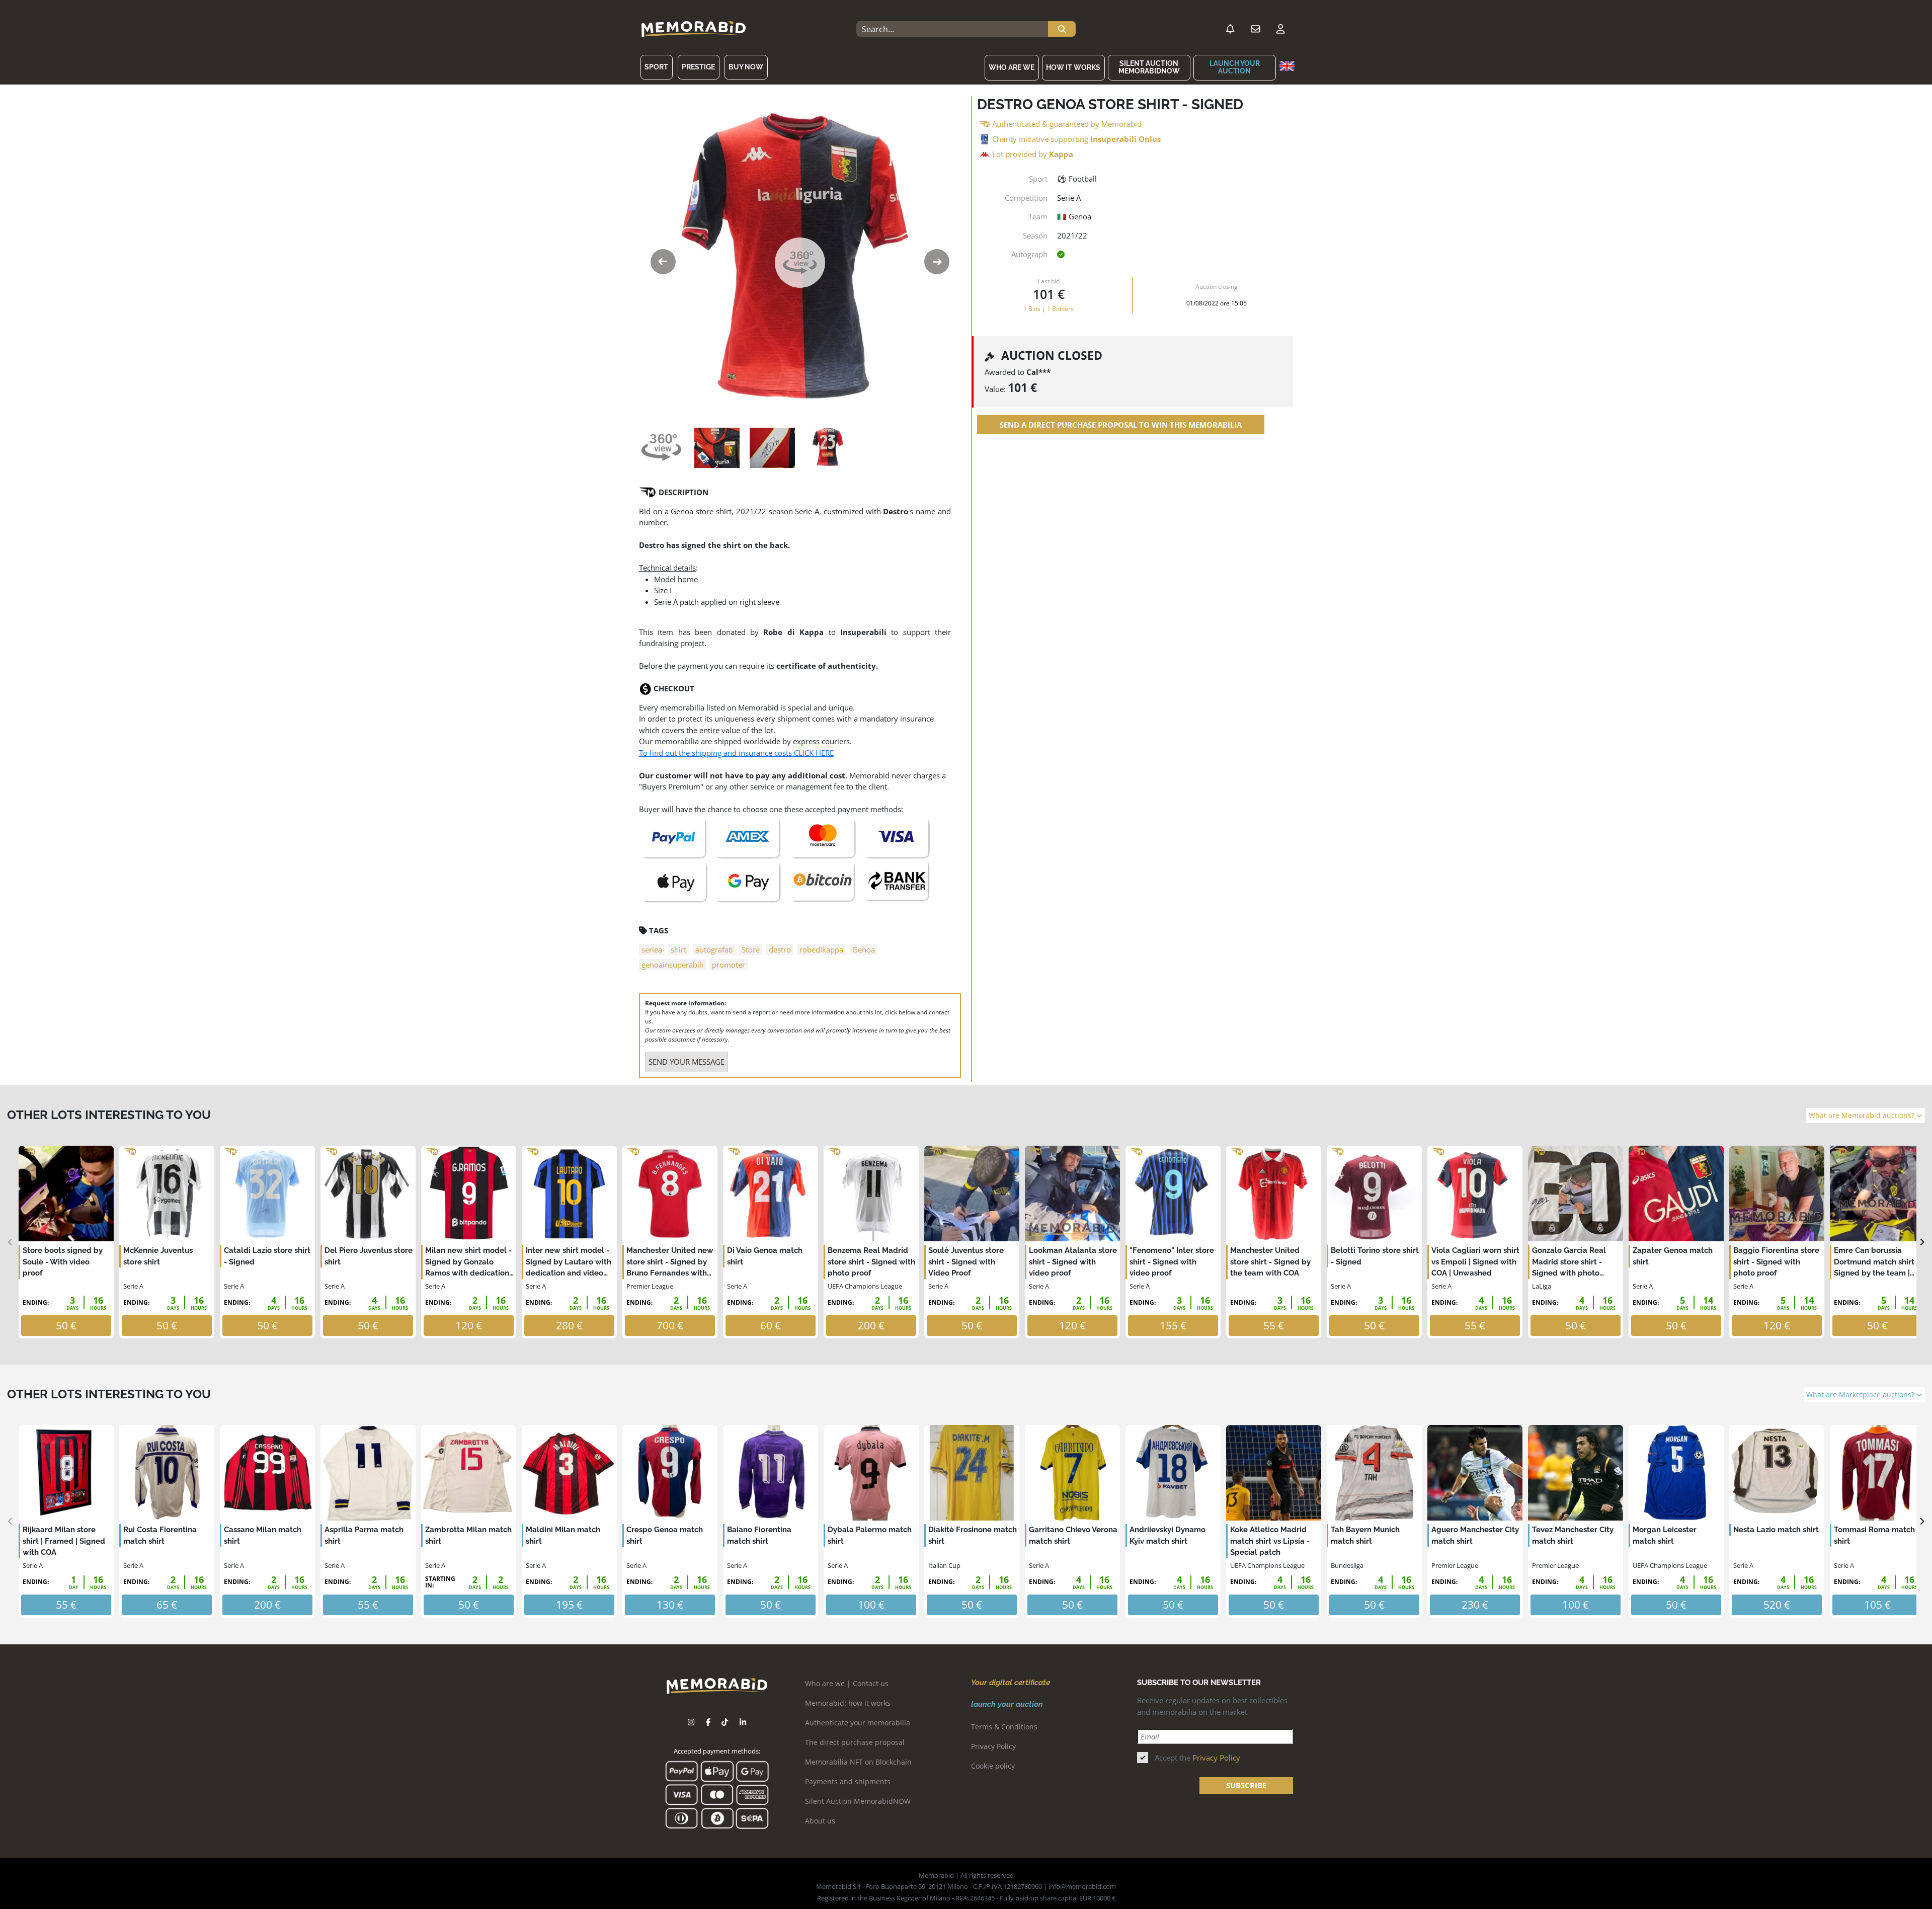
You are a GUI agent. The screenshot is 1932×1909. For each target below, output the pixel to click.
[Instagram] (691, 1722)
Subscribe (1246, 1785)
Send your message (687, 1062)
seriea (652, 949)
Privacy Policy (993, 1746)
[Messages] (1255, 29)
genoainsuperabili (672, 965)
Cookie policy (993, 1766)
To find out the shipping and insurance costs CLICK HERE (736, 753)
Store (751, 949)
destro (780, 949)
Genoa (864, 949)
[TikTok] (725, 1722)
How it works (1073, 67)
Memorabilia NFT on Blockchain (858, 1762)
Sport (656, 67)
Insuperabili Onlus (1125, 139)
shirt (678, 949)
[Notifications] (1230, 29)
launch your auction (1235, 67)
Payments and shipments (848, 1781)
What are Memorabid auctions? (1863, 1116)
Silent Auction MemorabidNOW (1149, 67)
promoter (729, 965)
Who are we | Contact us (847, 1683)
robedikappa (821, 949)
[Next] (1922, 1242)
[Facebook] (708, 1722)
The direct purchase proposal (855, 1742)
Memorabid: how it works (848, 1703)
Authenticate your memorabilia (858, 1723)
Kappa (1061, 154)
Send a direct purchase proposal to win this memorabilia (1121, 425)
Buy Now (746, 67)
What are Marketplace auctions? (1861, 1395)
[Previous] (10, 1242)
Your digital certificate (1011, 1683)
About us (820, 1821)
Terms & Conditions (1004, 1727)
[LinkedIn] (743, 1722)
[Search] (1062, 29)
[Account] (1280, 29)
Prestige (698, 67)
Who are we (1012, 67)
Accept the (1197, 1758)
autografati (714, 949)
